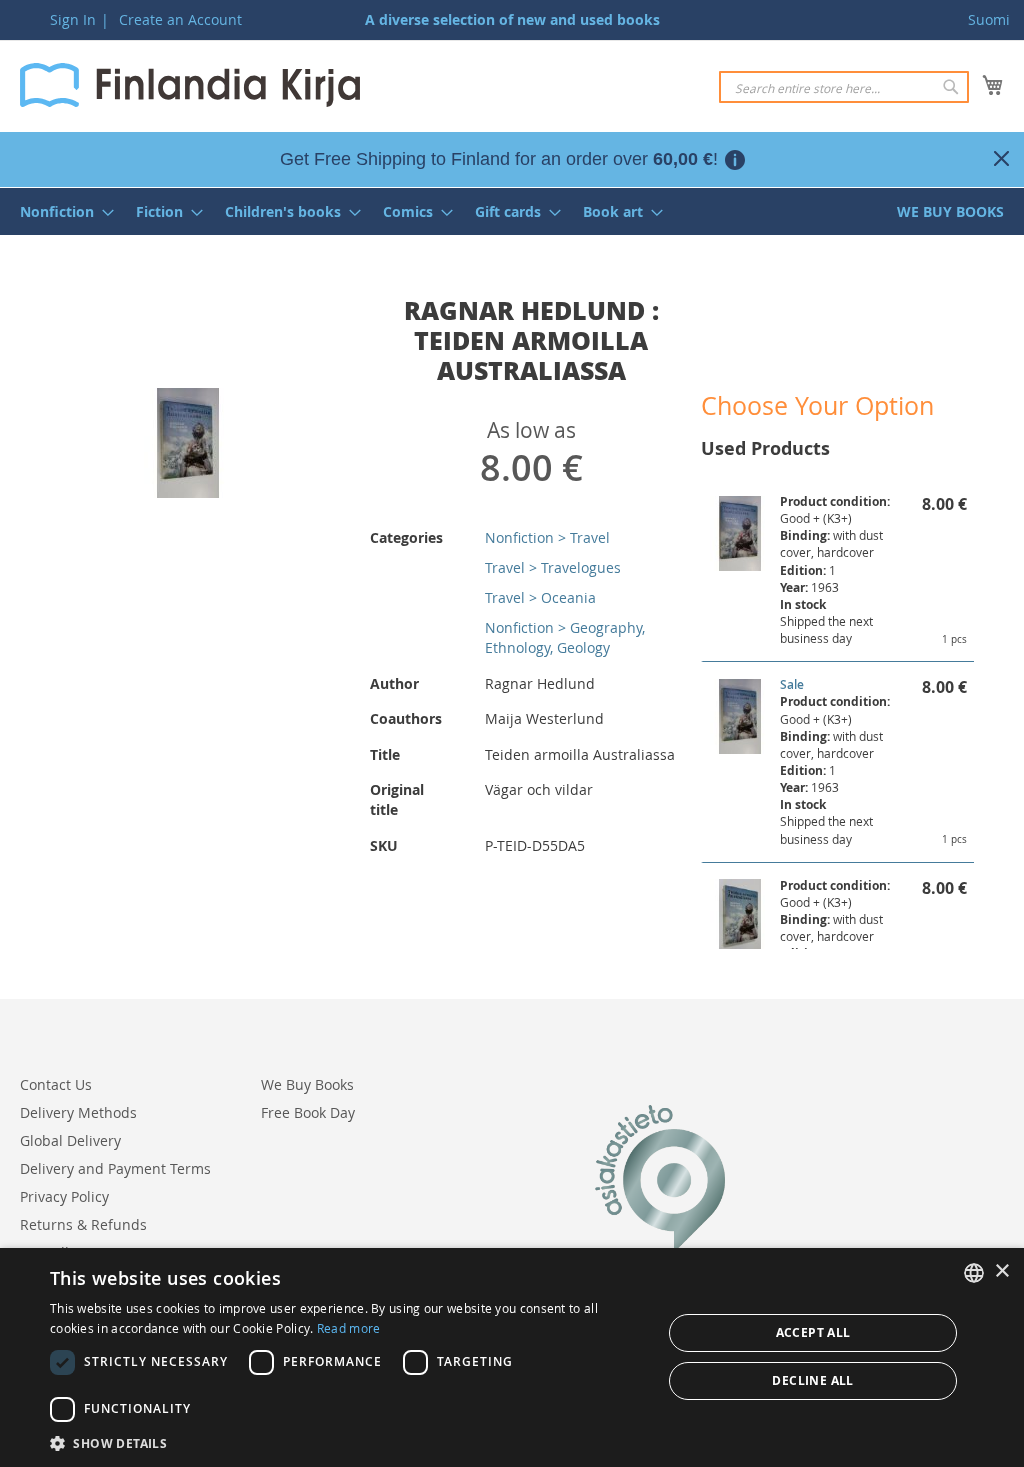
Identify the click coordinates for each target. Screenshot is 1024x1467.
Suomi (989, 19)
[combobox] (844, 87)
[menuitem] (61, 211)
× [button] (1001, 1271)
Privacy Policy (64, 1196)
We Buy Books (307, 1084)
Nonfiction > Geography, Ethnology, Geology (565, 637)
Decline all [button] (812, 1380)
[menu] (512, 211)
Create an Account (180, 19)
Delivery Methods (78, 1112)
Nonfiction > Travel (547, 537)
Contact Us (56, 1084)
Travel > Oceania (540, 597)
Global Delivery (70, 1140)
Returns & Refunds (83, 1224)
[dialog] (512, 1357)
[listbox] (974, 1273)
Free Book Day (308, 1112)
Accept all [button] (813, 1332)
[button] (347, 1442)
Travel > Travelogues (553, 567)
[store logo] (190, 85)
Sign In (73, 19)
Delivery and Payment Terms (115, 1168)
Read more (349, 1328)
